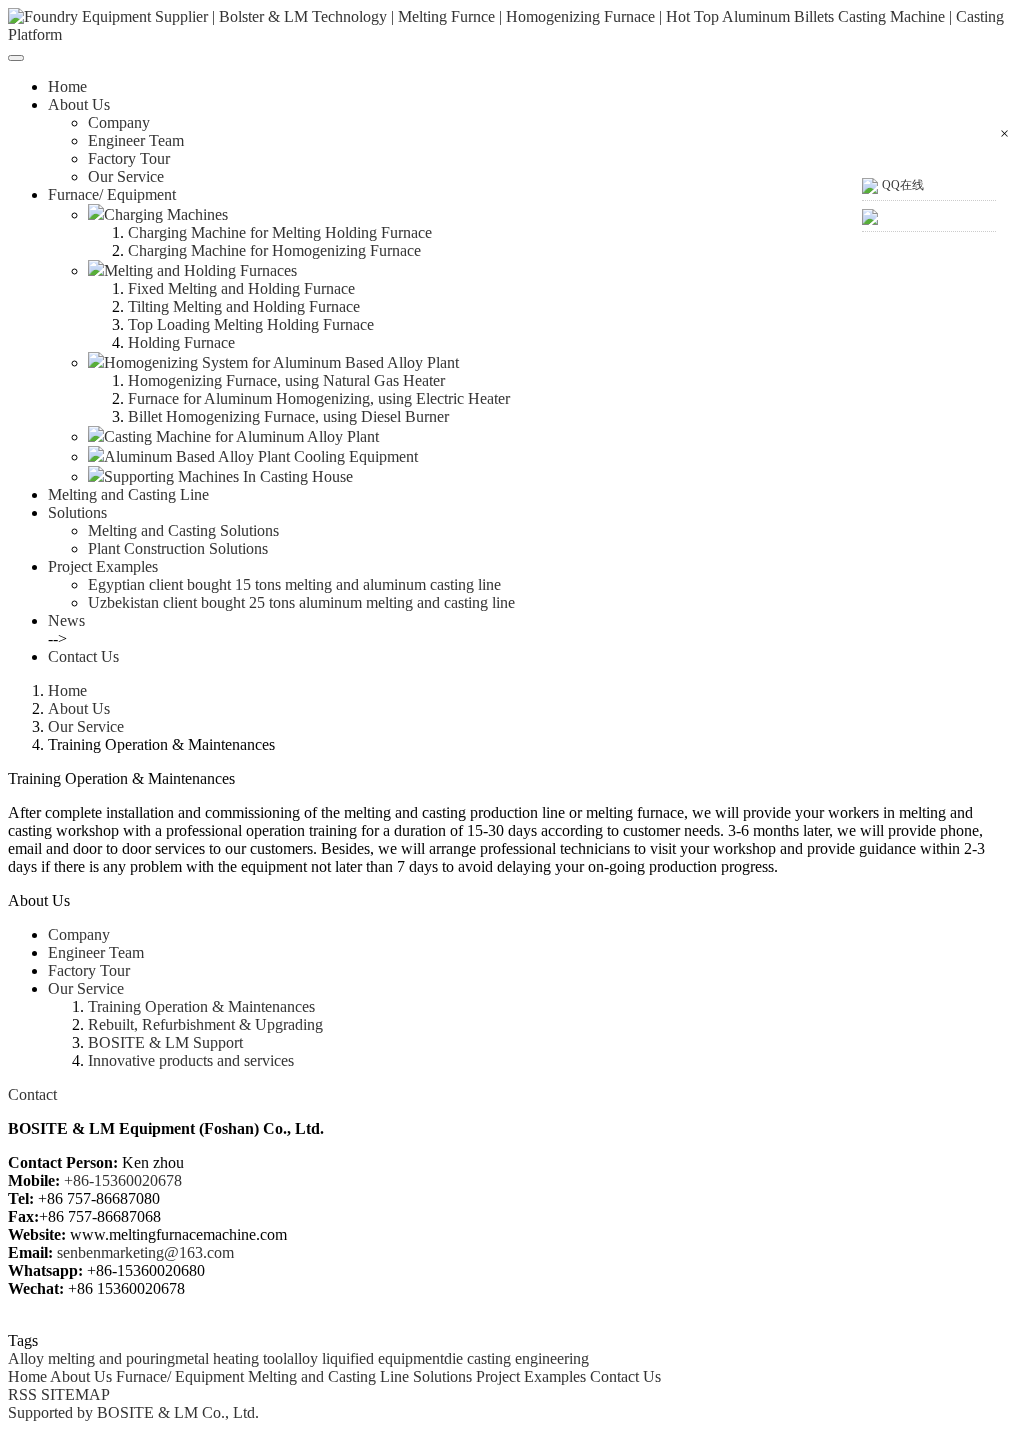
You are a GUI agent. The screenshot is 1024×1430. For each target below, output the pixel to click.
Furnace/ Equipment (180, 1376)
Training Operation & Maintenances (201, 1006)
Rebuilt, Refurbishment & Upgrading (205, 1024)
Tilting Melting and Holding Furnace (244, 306)
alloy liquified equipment (365, 1358)
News (66, 620)
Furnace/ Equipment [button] (112, 194)
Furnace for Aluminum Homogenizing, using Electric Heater (319, 398)
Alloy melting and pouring (91, 1358)
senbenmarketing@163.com (145, 1252)
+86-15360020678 (123, 1180)
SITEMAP (73, 1394)
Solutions (442, 1376)
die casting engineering (516, 1358)
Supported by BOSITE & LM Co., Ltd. (133, 1412)
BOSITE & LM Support (165, 1042)
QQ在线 (903, 185)
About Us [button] (79, 104)
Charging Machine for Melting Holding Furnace (280, 232)
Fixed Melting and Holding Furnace (241, 288)
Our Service (126, 176)
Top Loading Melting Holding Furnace (251, 324)
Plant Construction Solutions (178, 548)
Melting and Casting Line (128, 494)
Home (67, 86)
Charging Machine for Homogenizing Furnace (274, 250)
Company (119, 122)
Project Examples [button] (103, 566)
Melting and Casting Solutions (183, 530)
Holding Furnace (181, 342)
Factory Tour (129, 158)
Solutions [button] (77, 512)
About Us (79, 708)
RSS (22, 1394)
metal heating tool (231, 1358)
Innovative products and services (191, 1060)
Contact (32, 1094)
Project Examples (531, 1376)
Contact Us (83, 656)
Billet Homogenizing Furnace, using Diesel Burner (288, 416)
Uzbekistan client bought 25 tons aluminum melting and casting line (301, 602)
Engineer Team (136, 140)
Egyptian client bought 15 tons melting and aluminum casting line (294, 584)
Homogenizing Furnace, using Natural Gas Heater (286, 380)
